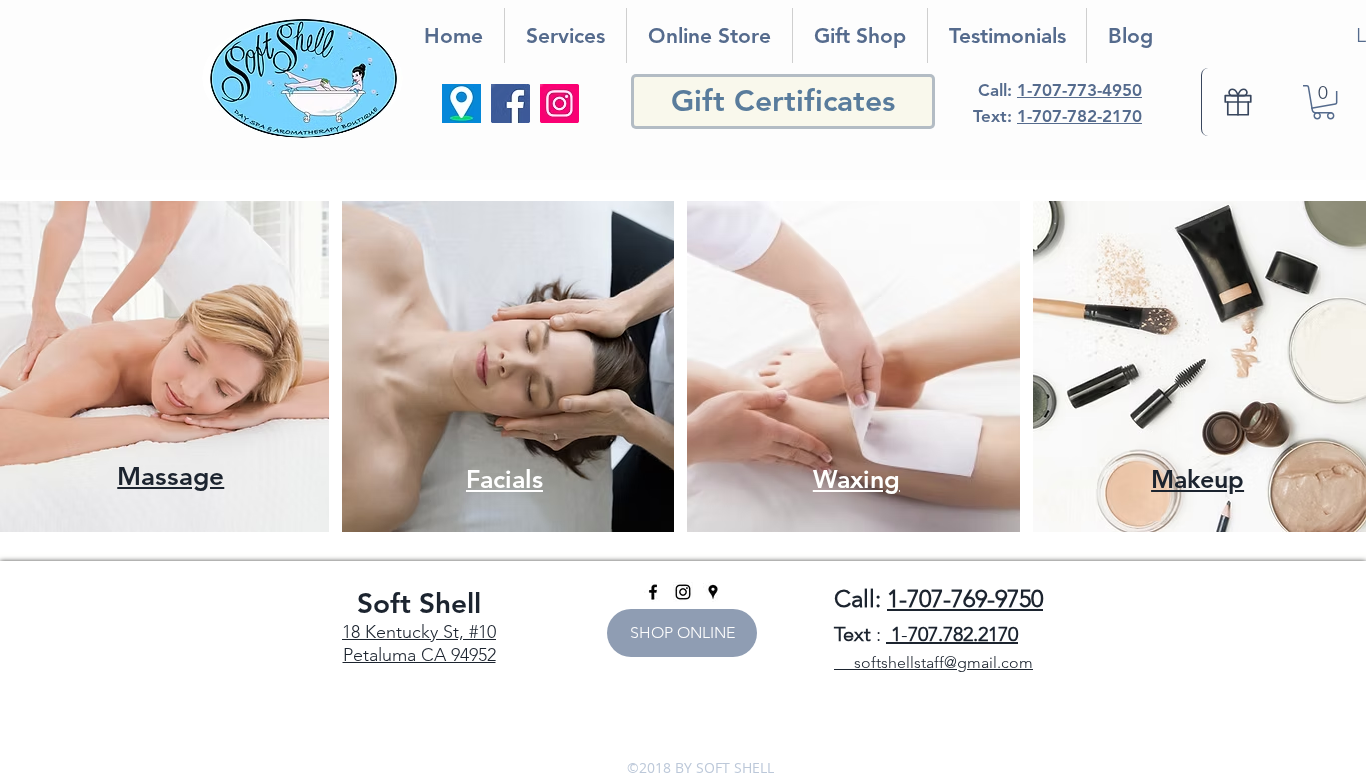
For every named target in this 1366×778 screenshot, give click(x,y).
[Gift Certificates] (1237, 102)
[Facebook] (510, 103)
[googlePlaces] (713, 592)
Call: (1060, 90)
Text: (1057, 116)
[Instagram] (559, 103)
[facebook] (653, 592)
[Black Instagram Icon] (683, 592)
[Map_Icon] (461, 103)
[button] (1323, 102)
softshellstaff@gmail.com (933, 662)
